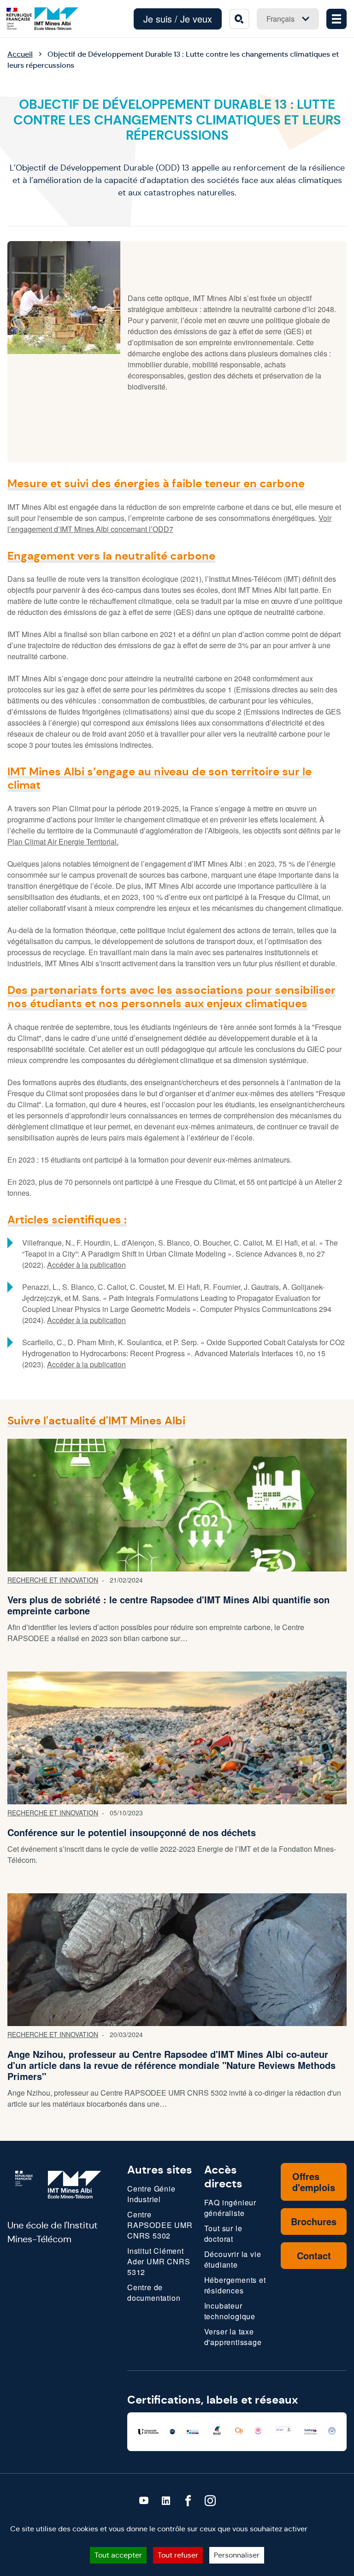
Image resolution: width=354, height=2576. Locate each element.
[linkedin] (166, 2501)
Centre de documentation (154, 2292)
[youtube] (144, 2501)
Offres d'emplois (314, 2182)
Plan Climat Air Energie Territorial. (63, 842)
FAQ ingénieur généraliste (230, 2208)
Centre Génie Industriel (151, 2194)
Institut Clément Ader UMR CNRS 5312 (159, 2261)
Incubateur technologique (230, 2311)
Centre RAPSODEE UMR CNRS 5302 (160, 2225)
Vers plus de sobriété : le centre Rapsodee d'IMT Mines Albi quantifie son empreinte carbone (168, 1605)
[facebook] (188, 2501)
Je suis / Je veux (178, 19)
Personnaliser (237, 2555)
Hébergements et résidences (235, 2285)
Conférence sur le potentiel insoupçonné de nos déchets (132, 1832)
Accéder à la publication (86, 1265)
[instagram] (210, 2501)
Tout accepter (118, 2555)
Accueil (20, 54)
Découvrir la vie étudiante (233, 2259)
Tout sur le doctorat (223, 2233)
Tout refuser (178, 2555)
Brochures (314, 2221)
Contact (314, 2255)
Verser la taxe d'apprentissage (233, 2337)
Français (280, 19)
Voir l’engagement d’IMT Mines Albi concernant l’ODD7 (169, 523)
